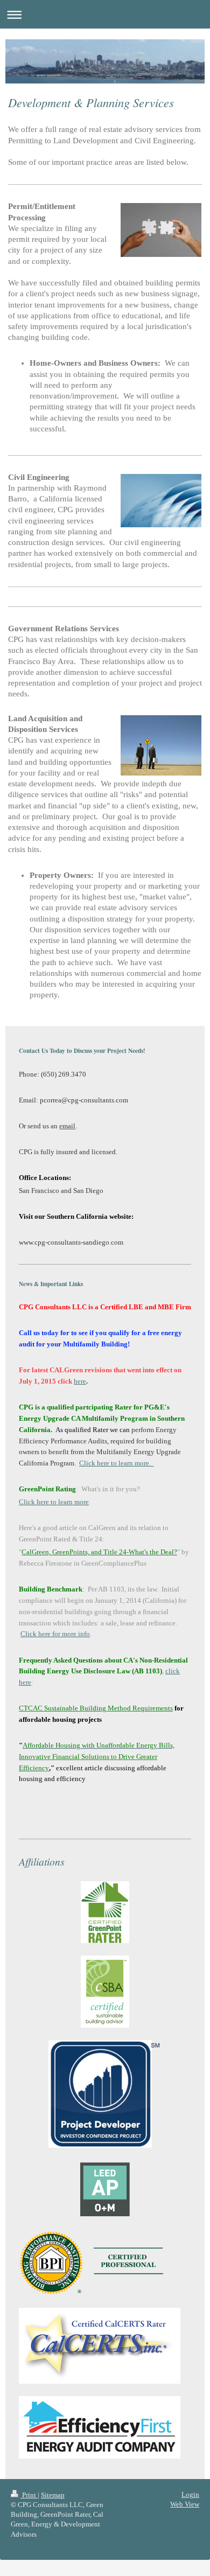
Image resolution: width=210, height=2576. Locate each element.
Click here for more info (55, 1634)
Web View (185, 2504)
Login (190, 2494)
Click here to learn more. (117, 1463)
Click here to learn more (54, 1502)
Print (29, 2495)
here (80, 1381)
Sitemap (53, 2495)
